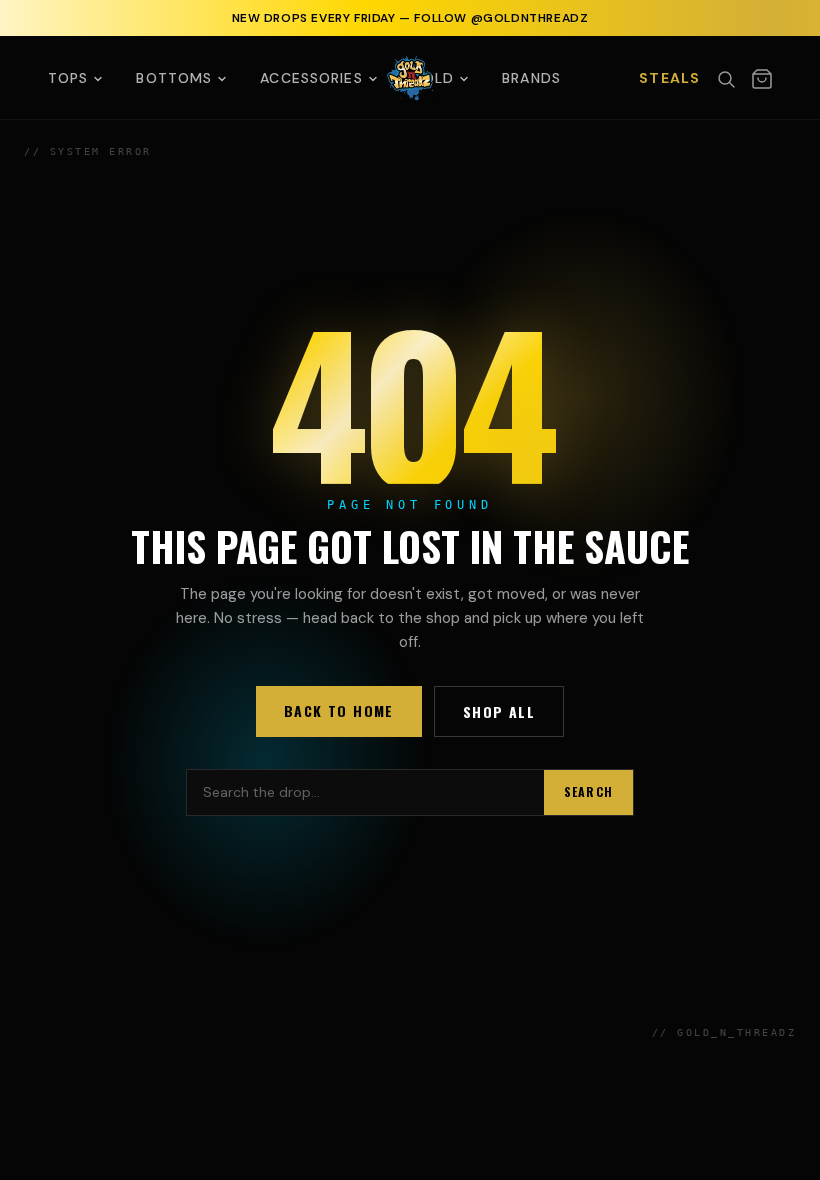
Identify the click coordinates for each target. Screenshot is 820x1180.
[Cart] (762, 79)
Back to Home (339, 710)
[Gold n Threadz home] (410, 77)
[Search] (726, 79)
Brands (531, 78)
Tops (68, 78)
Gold (432, 78)
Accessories (311, 78)
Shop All (499, 711)
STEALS (669, 78)
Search (588, 791)
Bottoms (174, 78)
